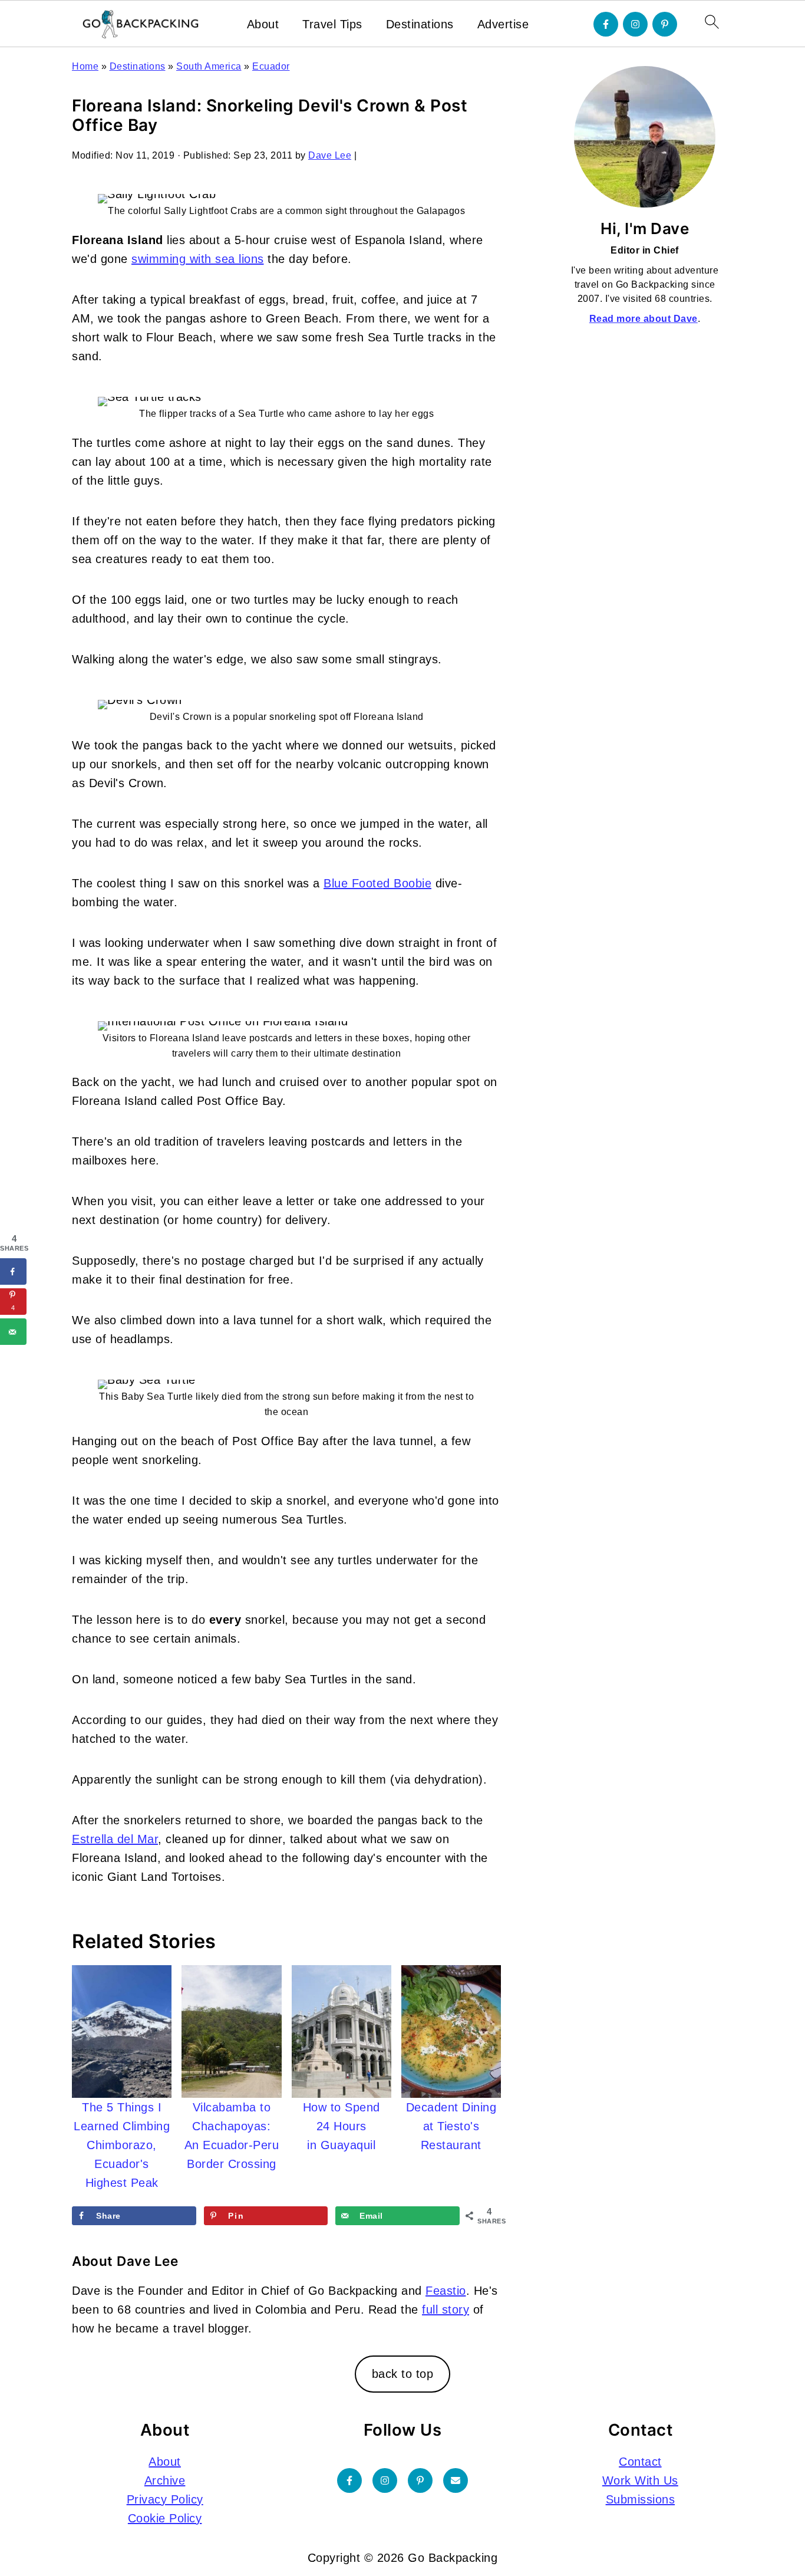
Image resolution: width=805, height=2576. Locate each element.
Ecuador (271, 66)
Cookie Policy (165, 2518)
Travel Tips (332, 24)
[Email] (456, 2480)
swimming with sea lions (198, 259)
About (263, 24)
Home (85, 66)
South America (209, 66)
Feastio (446, 2291)
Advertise (503, 24)
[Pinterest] (665, 24)
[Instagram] (635, 24)
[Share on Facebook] (13, 1271)
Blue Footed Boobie (377, 883)
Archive (165, 2480)
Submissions (641, 2499)
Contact (640, 2462)
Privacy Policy (165, 2499)
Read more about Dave (644, 319)
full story (446, 2309)
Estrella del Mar (115, 1839)
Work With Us (640, 2480)
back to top (403, 2374)
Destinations (420, 24)
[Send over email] (13, 1332)
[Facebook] (606, 24)
